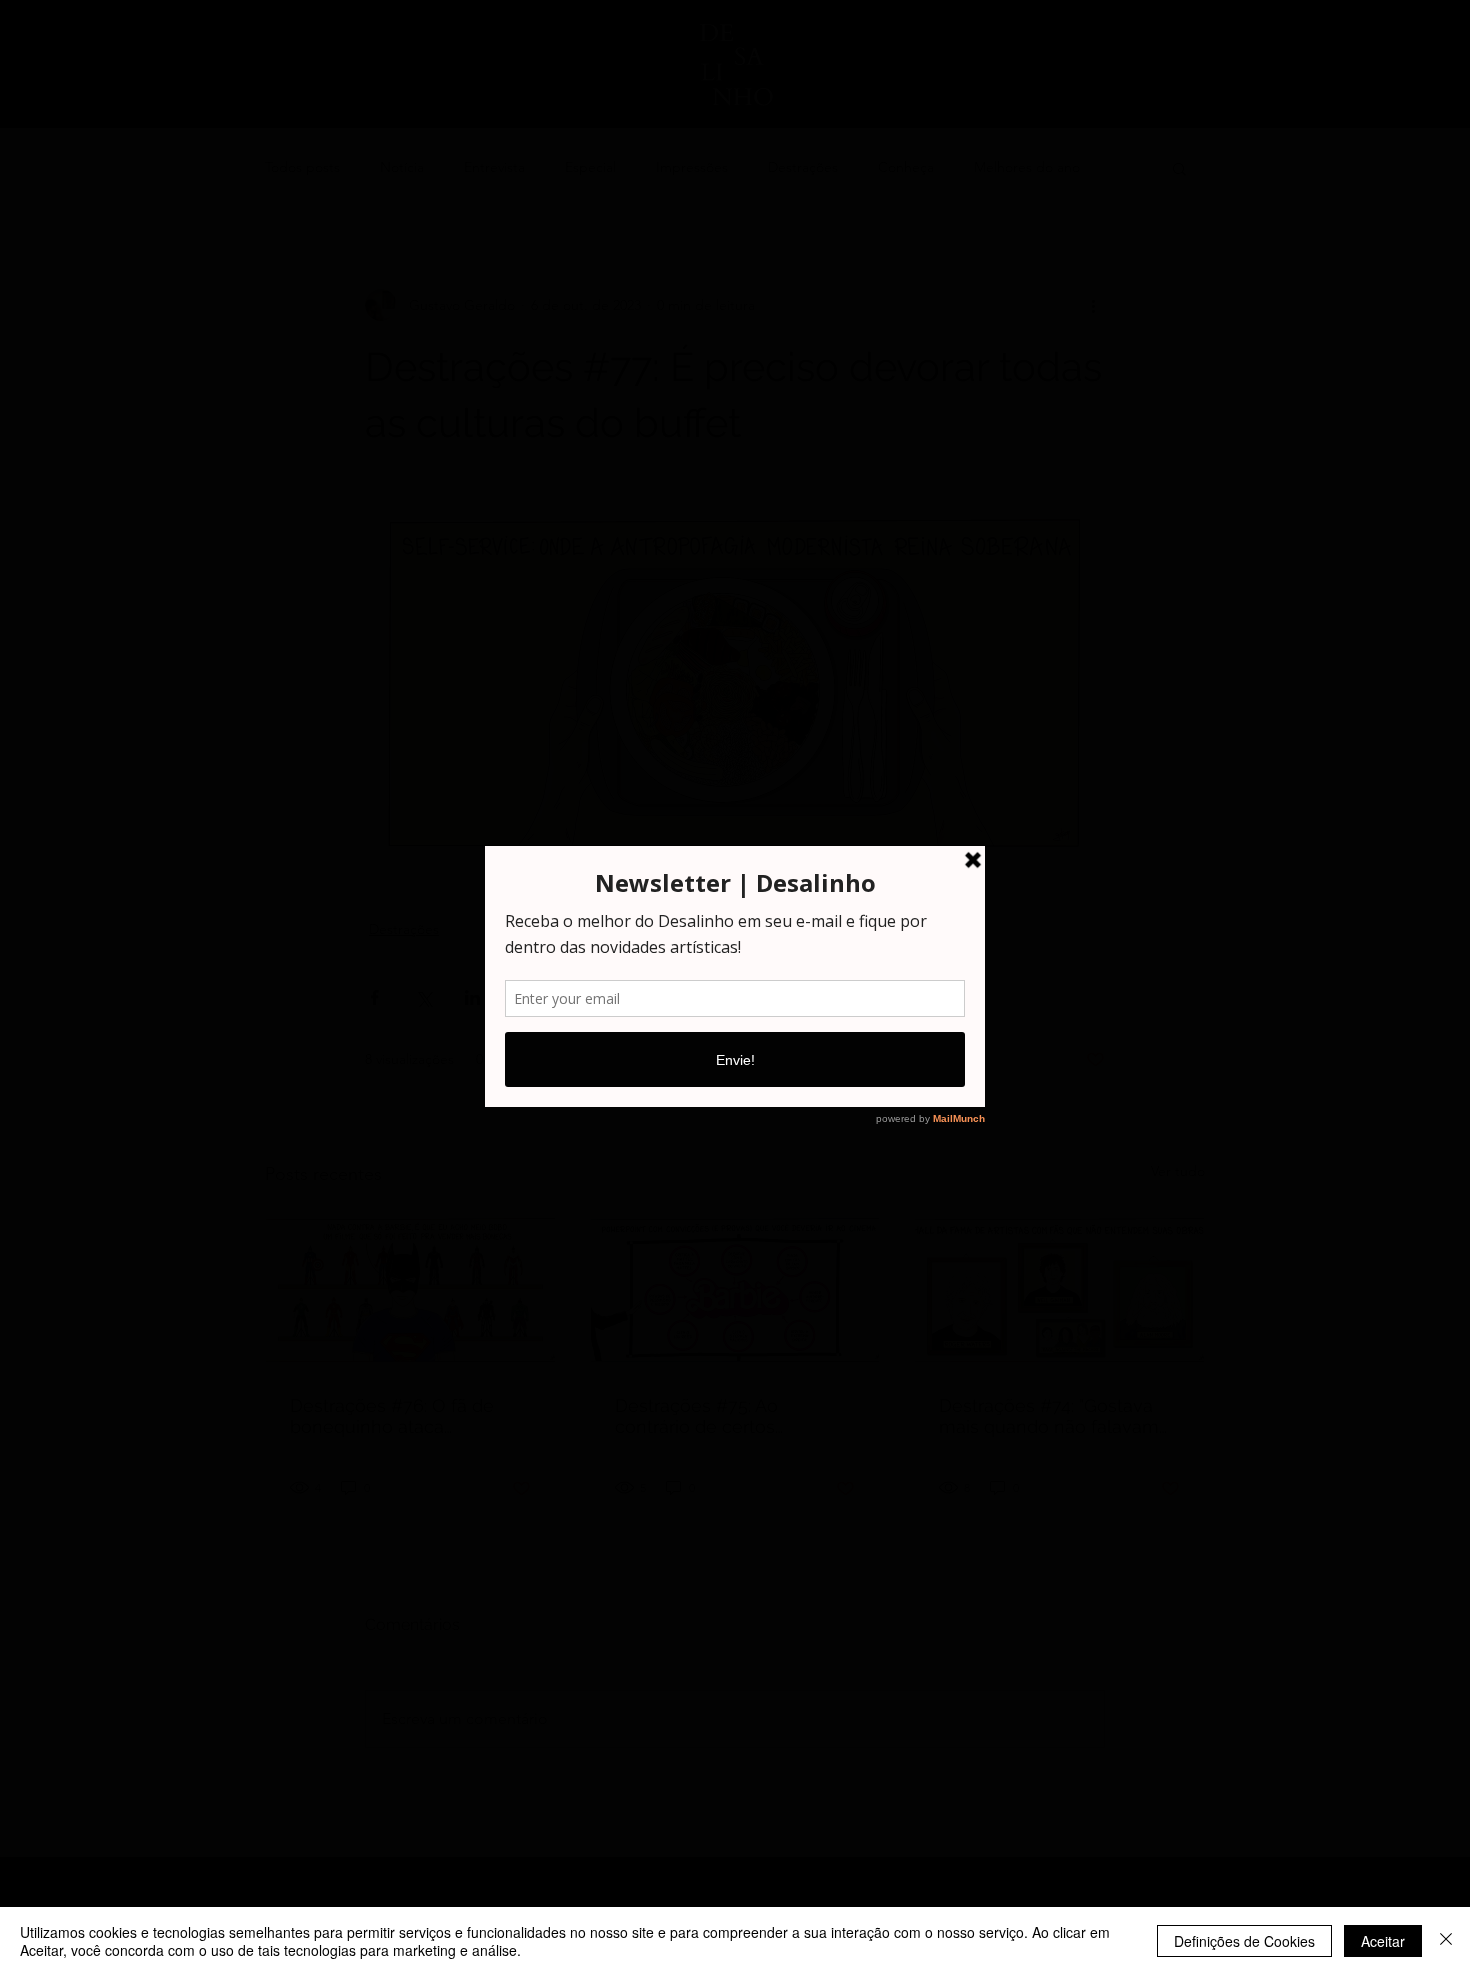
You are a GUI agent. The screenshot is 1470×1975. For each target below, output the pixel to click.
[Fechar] (1446, 1941)
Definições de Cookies (1244, 1941)
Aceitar (1383, 1941)
